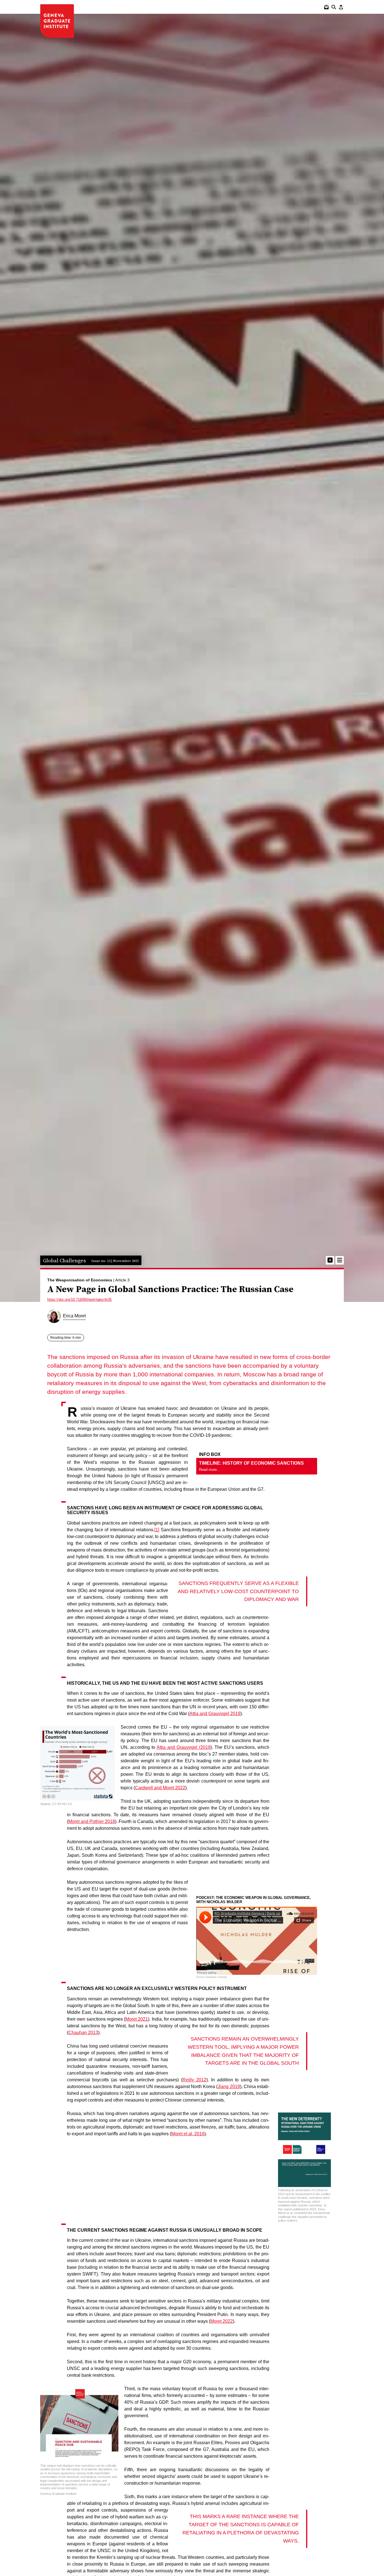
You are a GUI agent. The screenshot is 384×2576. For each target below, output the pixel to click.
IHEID (57, 21)
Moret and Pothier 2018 (92, 1821)
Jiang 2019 (229, 2087)
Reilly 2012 (194, 2080)
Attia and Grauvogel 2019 (215, 1714)
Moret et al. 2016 (188, 2134)
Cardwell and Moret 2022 (160, 1788)
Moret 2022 (222, 2321)
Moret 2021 (137, 2019)
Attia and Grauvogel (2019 (184, 1747)
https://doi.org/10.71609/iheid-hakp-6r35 (79, 1300)
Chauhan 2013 (83, 2033)
